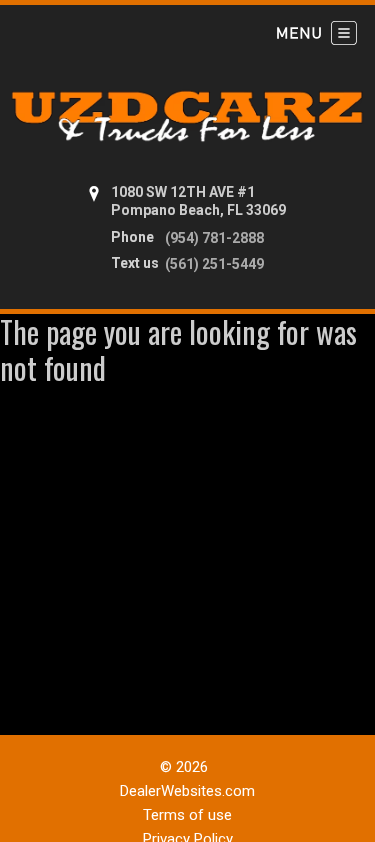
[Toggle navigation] (317, 33)
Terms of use (187, 815)
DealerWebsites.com (187, 791)
